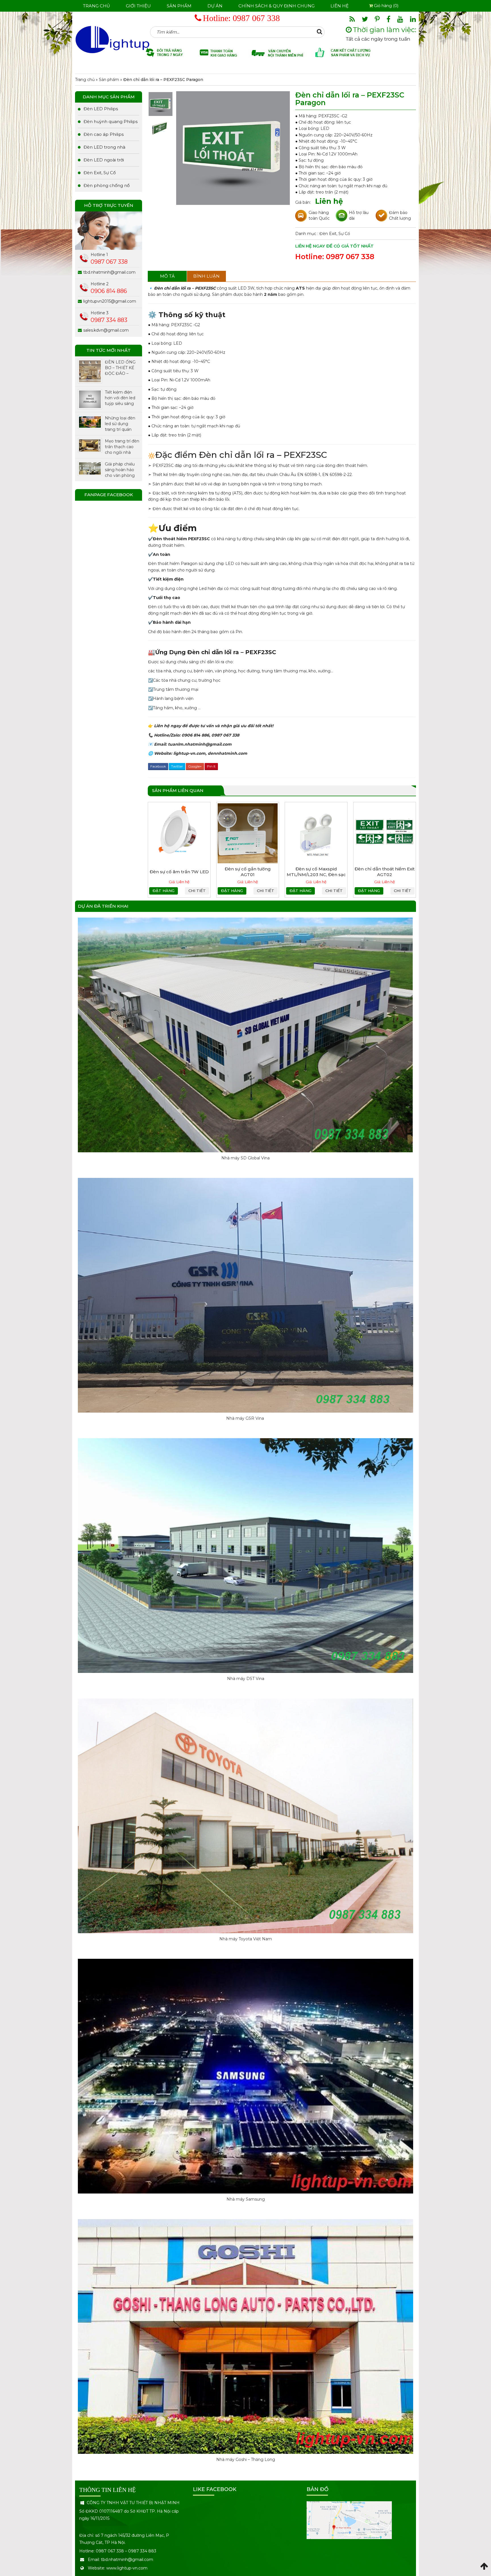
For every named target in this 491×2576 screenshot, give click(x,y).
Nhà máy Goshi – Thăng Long (246, 2459)
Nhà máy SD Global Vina (246, 1158)
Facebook (158, 766)
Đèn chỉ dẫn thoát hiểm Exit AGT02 (385, 872)
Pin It (211, 766)
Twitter (177, 766)
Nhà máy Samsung (246, 2199)
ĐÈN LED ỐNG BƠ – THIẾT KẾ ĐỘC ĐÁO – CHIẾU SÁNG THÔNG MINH (120, 368)
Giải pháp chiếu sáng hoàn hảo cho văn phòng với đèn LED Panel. (120, 470)
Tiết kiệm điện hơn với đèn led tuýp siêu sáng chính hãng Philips (120, 398)
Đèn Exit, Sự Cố (335, 234)
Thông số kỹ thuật (192, 315)
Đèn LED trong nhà (104, 147)
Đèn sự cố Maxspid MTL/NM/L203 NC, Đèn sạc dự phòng (316, 875)
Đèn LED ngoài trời (104, 160)
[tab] (167, 276)
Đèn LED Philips (101, 109)
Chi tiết (197, 891)
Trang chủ (96, 6)
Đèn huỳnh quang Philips (111, 121)
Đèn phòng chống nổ (107, 185)
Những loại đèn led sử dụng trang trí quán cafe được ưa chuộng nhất (120, 424)
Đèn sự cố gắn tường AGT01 (248, 872)
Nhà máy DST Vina (246, 1679)
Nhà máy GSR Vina (246, 1418)
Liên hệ (340, 6)
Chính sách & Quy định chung (276, 6)
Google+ (195, 766)
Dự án (215, 6)
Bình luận (206, 276)
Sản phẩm (179, 6)
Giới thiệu (138, 6)
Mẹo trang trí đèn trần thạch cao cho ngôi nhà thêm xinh (122, 447)
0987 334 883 (109, 320)
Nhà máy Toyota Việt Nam (246, 1939)
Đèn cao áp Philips (104, 134)
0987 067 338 (256, 18)
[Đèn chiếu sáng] (113, 39)
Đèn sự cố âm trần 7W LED (179, 872)
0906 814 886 (109, 291)
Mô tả (167, 276)
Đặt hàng (164, 891)
